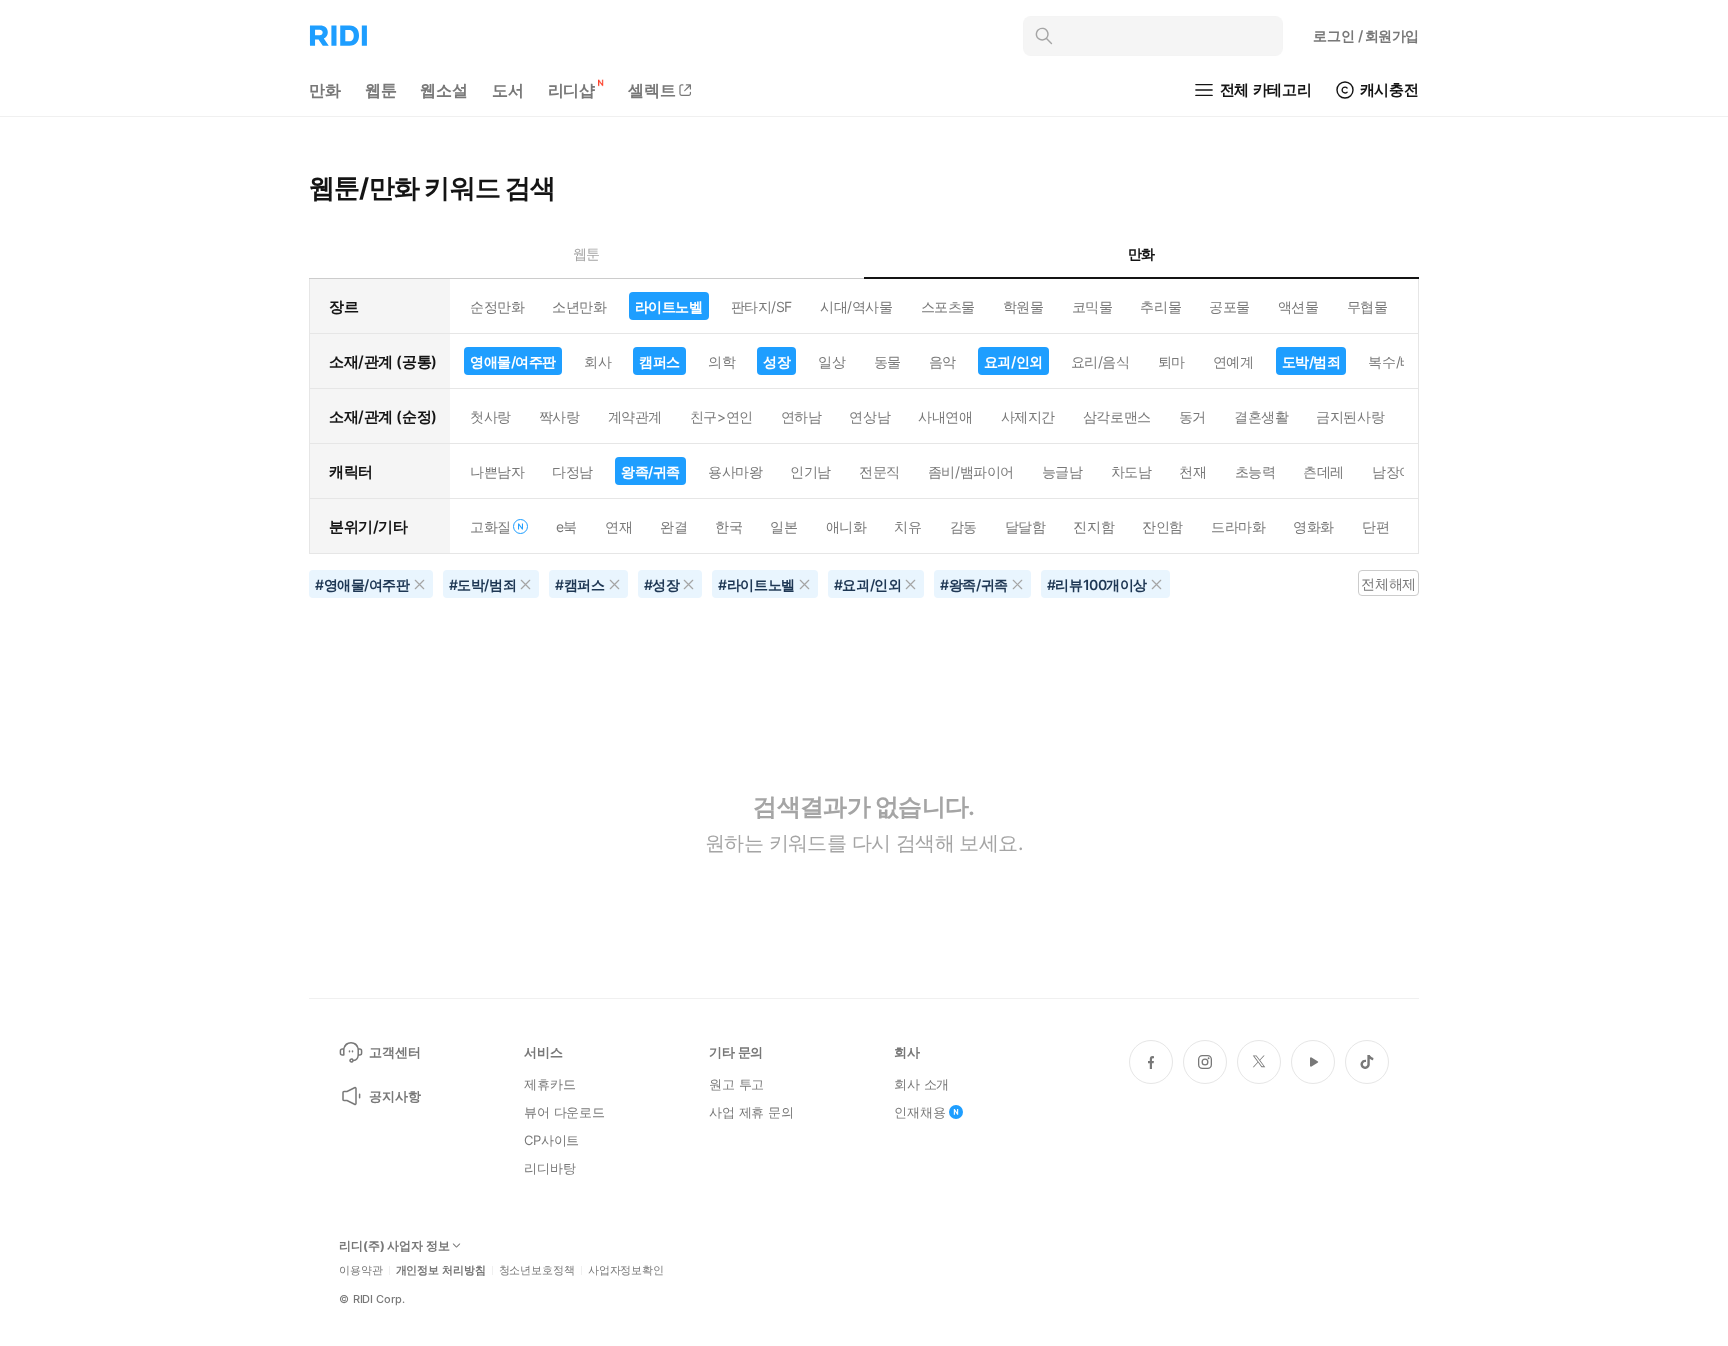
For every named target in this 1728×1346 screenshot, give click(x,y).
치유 (907, 526)
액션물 (1298, 306)
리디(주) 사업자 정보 (394, 1246)
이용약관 (361, 1270)
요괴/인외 (1013, 361)
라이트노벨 (669, 306)
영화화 (1313, 526)
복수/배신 (1397, 361)
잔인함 (1162, 526)
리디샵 (572, 90)
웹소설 (444, 90)
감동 (963, 526)
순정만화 (497, 306)
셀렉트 (652, 90)
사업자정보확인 (626, 1270)
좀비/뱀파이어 (971, 471)
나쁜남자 (497, 471)
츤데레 (1323, 471)
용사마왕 (735, 471)
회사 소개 (921, 1084)
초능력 (1255, 471)
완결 (673, 526)
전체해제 (1388, 583)
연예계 (1233, 361)
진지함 (1093, 526)
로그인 (1366, 35)
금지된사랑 (1350, 416)
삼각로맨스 (1117, 416)
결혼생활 (1261, 416)
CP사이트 (551, 1140)
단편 (1375, 526)
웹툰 (381, 90)
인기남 (810, 471)
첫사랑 (490, 416)
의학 (721, 361)
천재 (1192, 471)
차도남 (1131, 471)
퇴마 (1171, 361)
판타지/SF (761, 306)
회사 (597, 361)
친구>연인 (721, 416)
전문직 (879, 471)
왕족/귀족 (650, 471)
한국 (728, 526)
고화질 (490, 526)
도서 (508, 90)
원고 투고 (736, 1084)
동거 (1192, 416)
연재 (618, 526)
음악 (942, 361)
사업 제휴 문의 (751, 1112)
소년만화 (579, 306)
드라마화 (1238, 526)
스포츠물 (948, 306)
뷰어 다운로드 (564, 1112)
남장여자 (1399, 471)
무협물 (1367, 306)
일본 (783, 526)
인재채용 (919, 1112)
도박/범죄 (1311, 361)
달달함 (1025, 526)
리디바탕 (549, 1168)
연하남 (801, 416)
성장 (776, 361)
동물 (887, 361)
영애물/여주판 (513, 361)
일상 (831, 361)
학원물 (1023, 306)
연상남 (869, 416)
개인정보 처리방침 (441, 1270)
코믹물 (1092, 306)
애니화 (846, 526)
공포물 (1229, 306)
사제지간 (1028, 416)
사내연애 (945, 416)
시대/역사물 (856, 306)
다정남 (572, 471)
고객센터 (394, 1052)
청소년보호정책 (537, 1270)
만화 (325, 90)
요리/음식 (1100, 361)
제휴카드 (549, 1084)
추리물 (1160, 306)
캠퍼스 (659, 361)
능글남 (1062, 471)
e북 (566, 526)
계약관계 (635, 416)
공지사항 (394, 1096)
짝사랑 (559, 416)
